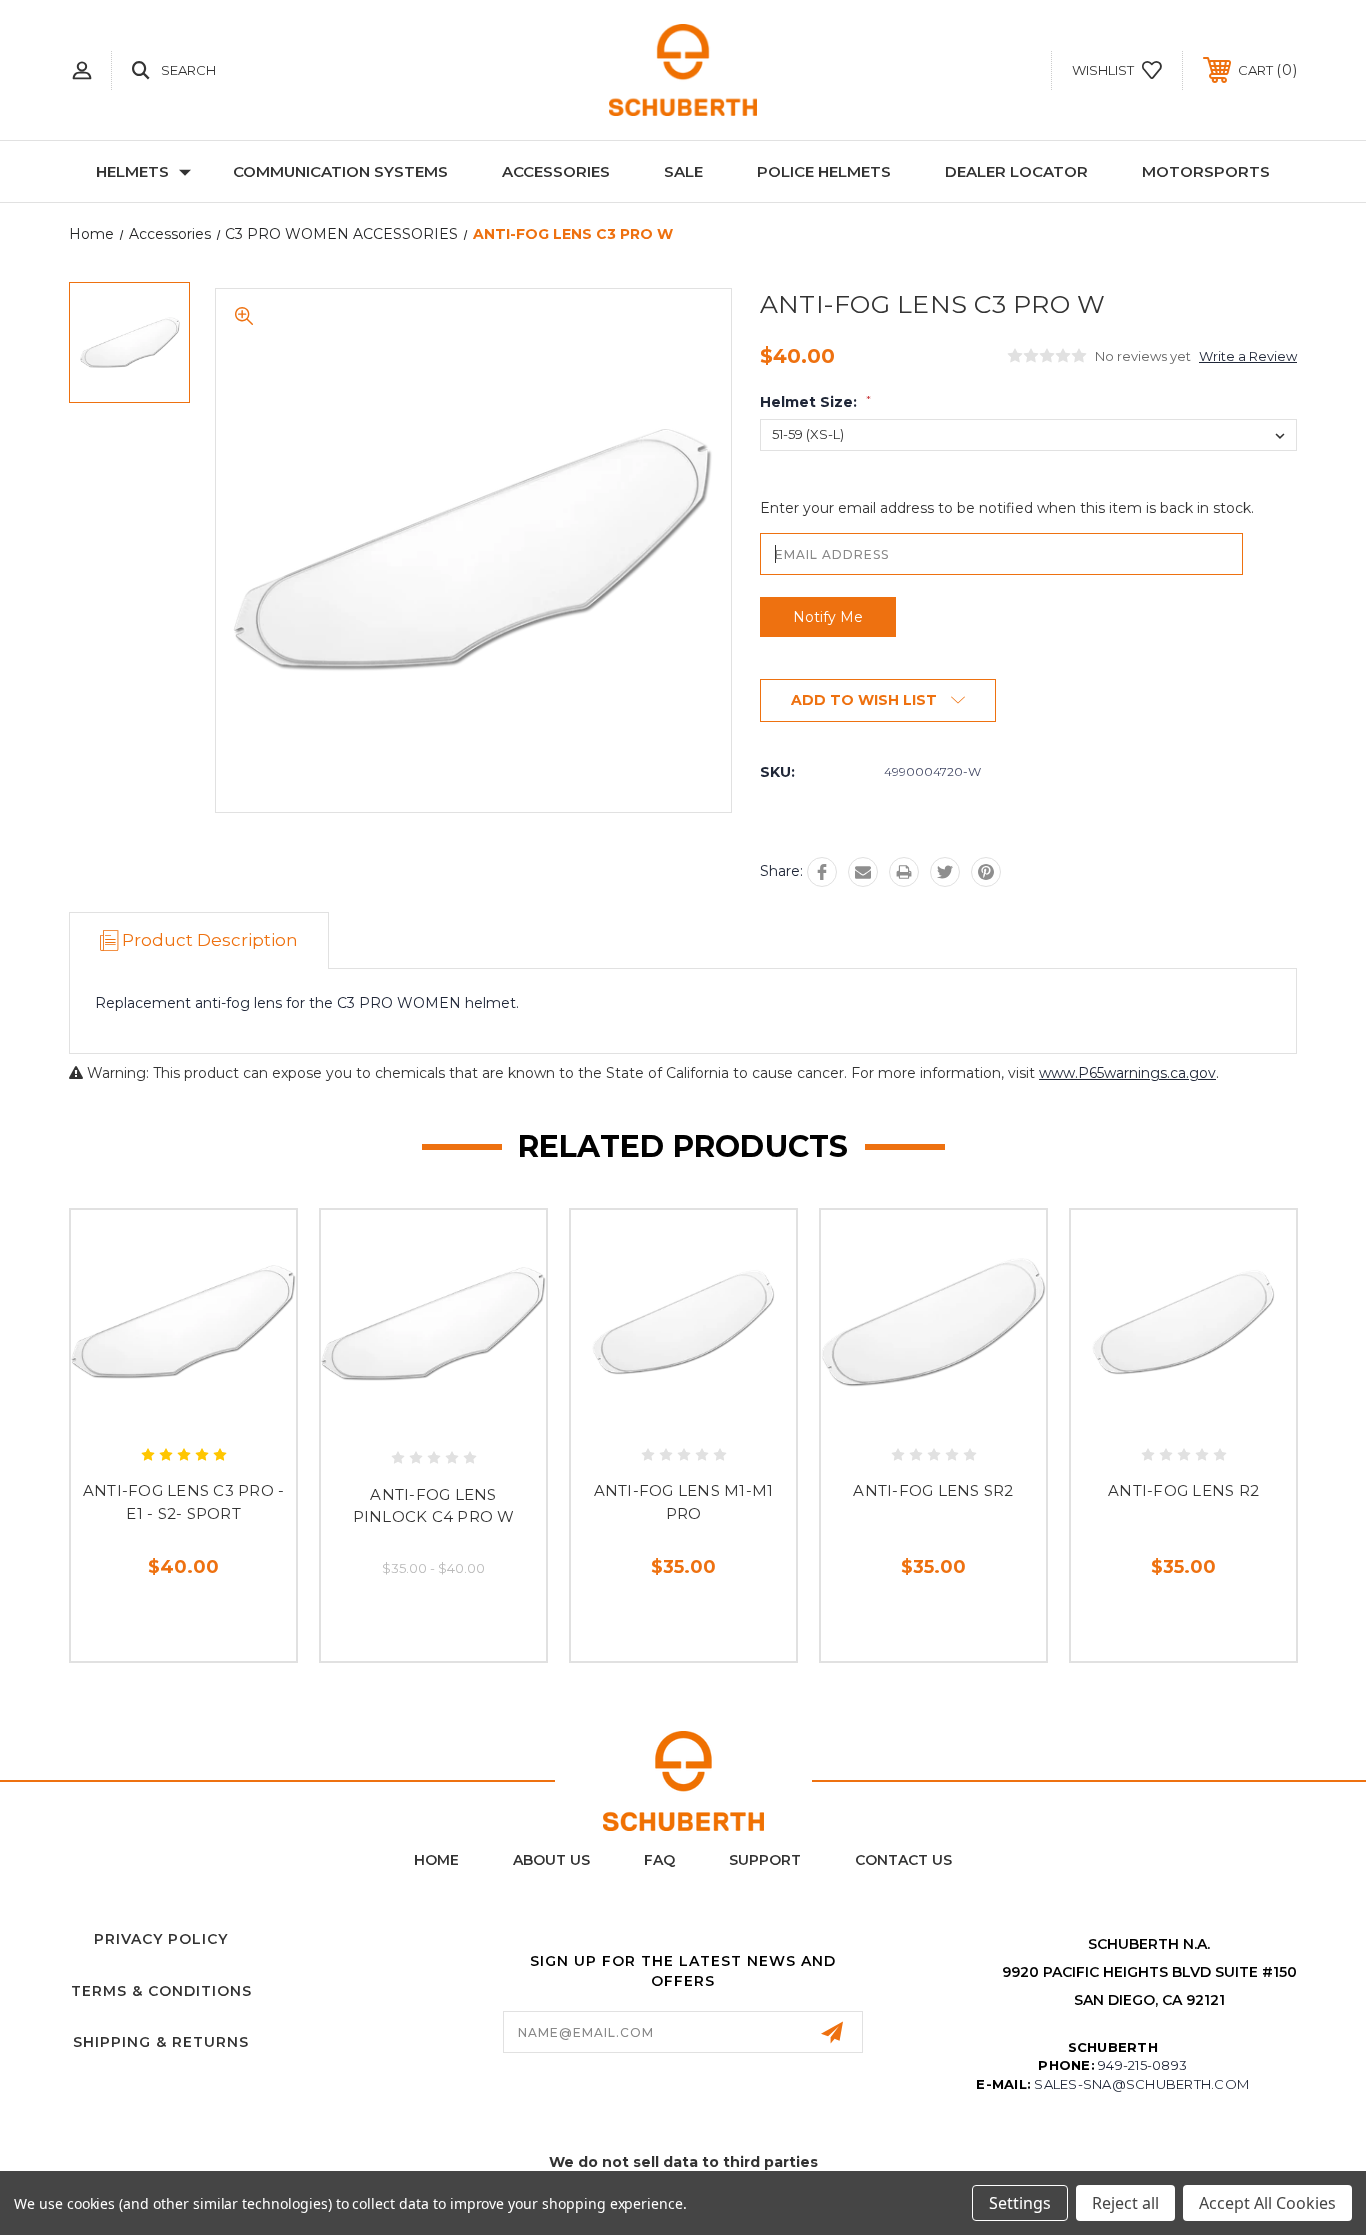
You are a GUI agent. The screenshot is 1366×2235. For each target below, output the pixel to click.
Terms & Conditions (161, 1991)
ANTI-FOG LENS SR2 (933, 1490)
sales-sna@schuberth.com (1141, 2084)
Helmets (132, 171)
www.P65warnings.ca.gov (1127, 1073)
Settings (1020, 2203)
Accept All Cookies (1267, 2203)
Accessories (556, 171)
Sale (683, 171)
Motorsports (1206, 171)
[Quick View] (161, 1416)
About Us (551, 1860)
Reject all (1125, 2203)
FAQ (659, 1860)
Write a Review (1248, 356)
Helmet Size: (815, 402)
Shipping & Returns (161, 2042)
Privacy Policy (161, 1939)
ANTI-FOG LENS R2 (1183, 1490)
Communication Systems (340, 171)
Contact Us (903, 1860)
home (436, 1860)
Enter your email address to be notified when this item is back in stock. (1007, 508)
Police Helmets (824, 171)
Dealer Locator (1016, 171)
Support (765, 1860)
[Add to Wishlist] (206, 1416)
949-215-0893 (1142, 2065)
